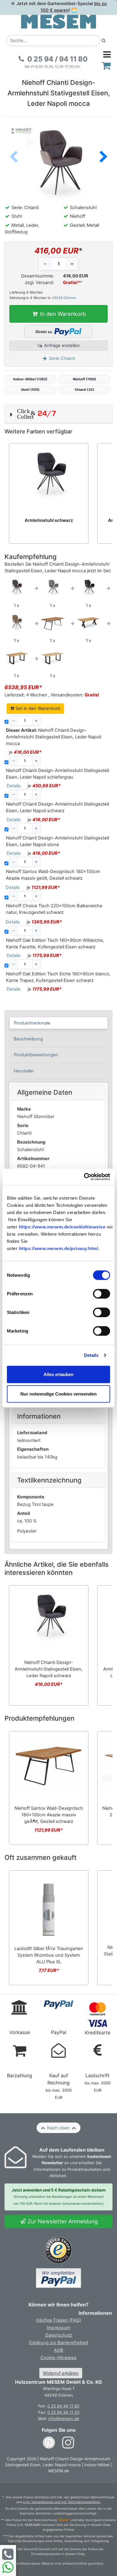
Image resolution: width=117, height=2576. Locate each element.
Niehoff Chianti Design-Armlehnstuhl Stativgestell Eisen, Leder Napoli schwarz (57, 807)
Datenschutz (59, 2335)
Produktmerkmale (32, 1023)
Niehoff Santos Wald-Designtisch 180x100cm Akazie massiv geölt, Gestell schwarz (53, 875)
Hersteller (24, 1071)
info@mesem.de (64, 2419)
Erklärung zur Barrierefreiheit (59, 2343)
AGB (59, 2350)
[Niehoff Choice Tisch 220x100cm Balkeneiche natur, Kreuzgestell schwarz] (88, 622)
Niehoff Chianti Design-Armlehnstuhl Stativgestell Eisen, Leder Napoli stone (57, 841)
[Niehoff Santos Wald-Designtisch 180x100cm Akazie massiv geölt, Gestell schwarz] (52, 622)
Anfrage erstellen (61, 346)
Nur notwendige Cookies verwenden (58, 1394)
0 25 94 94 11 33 (63, 2412)
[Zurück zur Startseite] (58, 21)
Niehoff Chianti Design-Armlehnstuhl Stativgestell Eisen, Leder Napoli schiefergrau (57, 774)
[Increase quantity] (72, 264)
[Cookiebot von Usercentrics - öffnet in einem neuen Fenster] (84, 1177)
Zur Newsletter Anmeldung (62, 2221)
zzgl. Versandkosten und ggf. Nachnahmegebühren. (62, 2502)
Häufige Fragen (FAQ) (58, 2320)
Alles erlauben (58, 1374)
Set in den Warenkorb (37, 708)
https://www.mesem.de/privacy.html (59, 1248)
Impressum (58, 2328)
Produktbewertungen (36, 1055)
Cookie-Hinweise (58, 2358)
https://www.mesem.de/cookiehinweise (62, 1227)
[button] (103, 157)
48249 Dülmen (64, 298)
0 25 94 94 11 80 (63, 2406)
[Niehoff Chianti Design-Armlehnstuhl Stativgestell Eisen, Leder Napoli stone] (16, 622)
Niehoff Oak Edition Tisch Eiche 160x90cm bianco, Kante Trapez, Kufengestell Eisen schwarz (58, 977)
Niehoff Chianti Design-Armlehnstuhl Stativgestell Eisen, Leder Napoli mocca (54, 737)
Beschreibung (28, 1039)
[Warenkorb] (106, 66)
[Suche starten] (104, 41)
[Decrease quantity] (45, 264)
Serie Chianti (61, 358)
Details (91, 1355)
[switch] (102, 1294)
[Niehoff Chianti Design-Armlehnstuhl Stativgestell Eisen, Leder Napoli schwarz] (88, 587)
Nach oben (58, 2128)
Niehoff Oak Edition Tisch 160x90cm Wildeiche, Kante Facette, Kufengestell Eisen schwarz (55, 944)
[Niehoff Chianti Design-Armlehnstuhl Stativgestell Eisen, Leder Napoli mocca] (16, 587)
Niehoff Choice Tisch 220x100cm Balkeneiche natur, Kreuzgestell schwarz (54, 909)
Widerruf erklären (61, 2373)
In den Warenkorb (62, 314)
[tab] (59, 1023)
